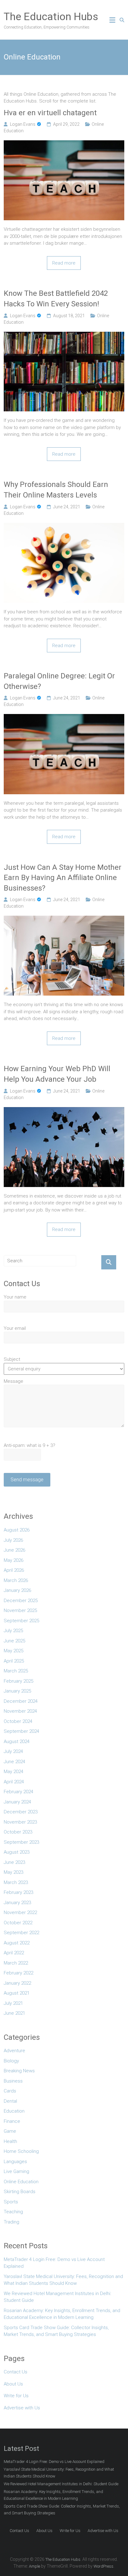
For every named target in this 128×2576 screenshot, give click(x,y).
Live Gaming (16, 2171)
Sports (11, 2202)
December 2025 (21, 1601)
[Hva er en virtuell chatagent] (64, 144)
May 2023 (14, 1872)
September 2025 (21, 1621)
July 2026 (13, 1540)
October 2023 (18, 1832)
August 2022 (17, 1943)
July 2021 (13, 2003)
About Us (13, 2384)
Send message (27, 1480)
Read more (64, 263)
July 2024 (13, 1751)
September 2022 (21, 1933)
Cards (10, 2091)
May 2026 (14, 1560)
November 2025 (20, 1610)
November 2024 (20, 1711)
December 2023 (21, 1812)
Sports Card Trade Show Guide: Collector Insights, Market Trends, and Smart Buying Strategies (56, 2331)
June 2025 (14, 1641)
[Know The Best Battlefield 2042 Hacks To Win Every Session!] (64, 335)
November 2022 (20, 1912)
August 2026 (17, 1530)
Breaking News (19, 2071)
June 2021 (14, 2013)
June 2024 (14, 1762)
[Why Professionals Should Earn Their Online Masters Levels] (64, 526)
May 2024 (14, 1772)
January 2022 (17, 1983)
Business (13, 2081)
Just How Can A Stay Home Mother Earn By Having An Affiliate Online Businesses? (63, 878)
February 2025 (18, 1681)
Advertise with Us (22, 2408)
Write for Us (16, 2396)
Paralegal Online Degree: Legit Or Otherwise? (59, 681)
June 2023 (14, 1862)
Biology (11, 2061)
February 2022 (18, 1973)
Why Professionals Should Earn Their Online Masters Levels (56, 490)
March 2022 (16, 1963)
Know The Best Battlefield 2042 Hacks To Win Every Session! (56, 299)
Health (10, 2141)
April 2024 (14, 1782)
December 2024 (21, 1701)
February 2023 (18, 1892)
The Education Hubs (51, 16)
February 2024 (18, 1792)
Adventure (14, 2051)
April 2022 (14, 1953)
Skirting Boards (20, 2192)
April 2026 (14, 1570)
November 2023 (20, 1822)
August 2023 (17, 1852)
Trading (11, 2222)
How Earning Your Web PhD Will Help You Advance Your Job (57, 1074)
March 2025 (16, 1671)
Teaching (13, 2212)
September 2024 (21, 1731)
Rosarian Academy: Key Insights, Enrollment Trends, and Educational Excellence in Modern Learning (62, 2314)
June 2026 (14, 1550)
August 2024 (17, 1741)
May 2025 (14, 1651)
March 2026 (16, 1580)
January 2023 (17, 1903)
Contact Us (16, 2372)
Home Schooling (21, 2151)
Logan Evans (23, 124)
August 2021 (17, 1993)
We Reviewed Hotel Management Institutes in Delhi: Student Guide (57, 2297)
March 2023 (16, 1882)
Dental (10, 2101)
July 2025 (13, 1631)
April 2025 (14, 1661)
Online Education (21, 2182)
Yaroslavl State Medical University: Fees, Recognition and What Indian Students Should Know (63, 2280)
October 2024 (18, 1721)
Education (14, 2111)
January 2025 (17, 1691)
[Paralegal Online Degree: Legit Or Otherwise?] (64, 717)
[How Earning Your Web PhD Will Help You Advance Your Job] (64, 1111)
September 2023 (21, 1842)
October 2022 (18, 1923)
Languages (15, 2162)
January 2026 (17, 1590)
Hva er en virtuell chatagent (50, 113)
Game (10, 2131)
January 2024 (17, 1802)
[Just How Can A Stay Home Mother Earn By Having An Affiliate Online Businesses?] (64, 919)
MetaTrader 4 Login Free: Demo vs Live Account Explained (54, 2263)
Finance (12, 2121)
